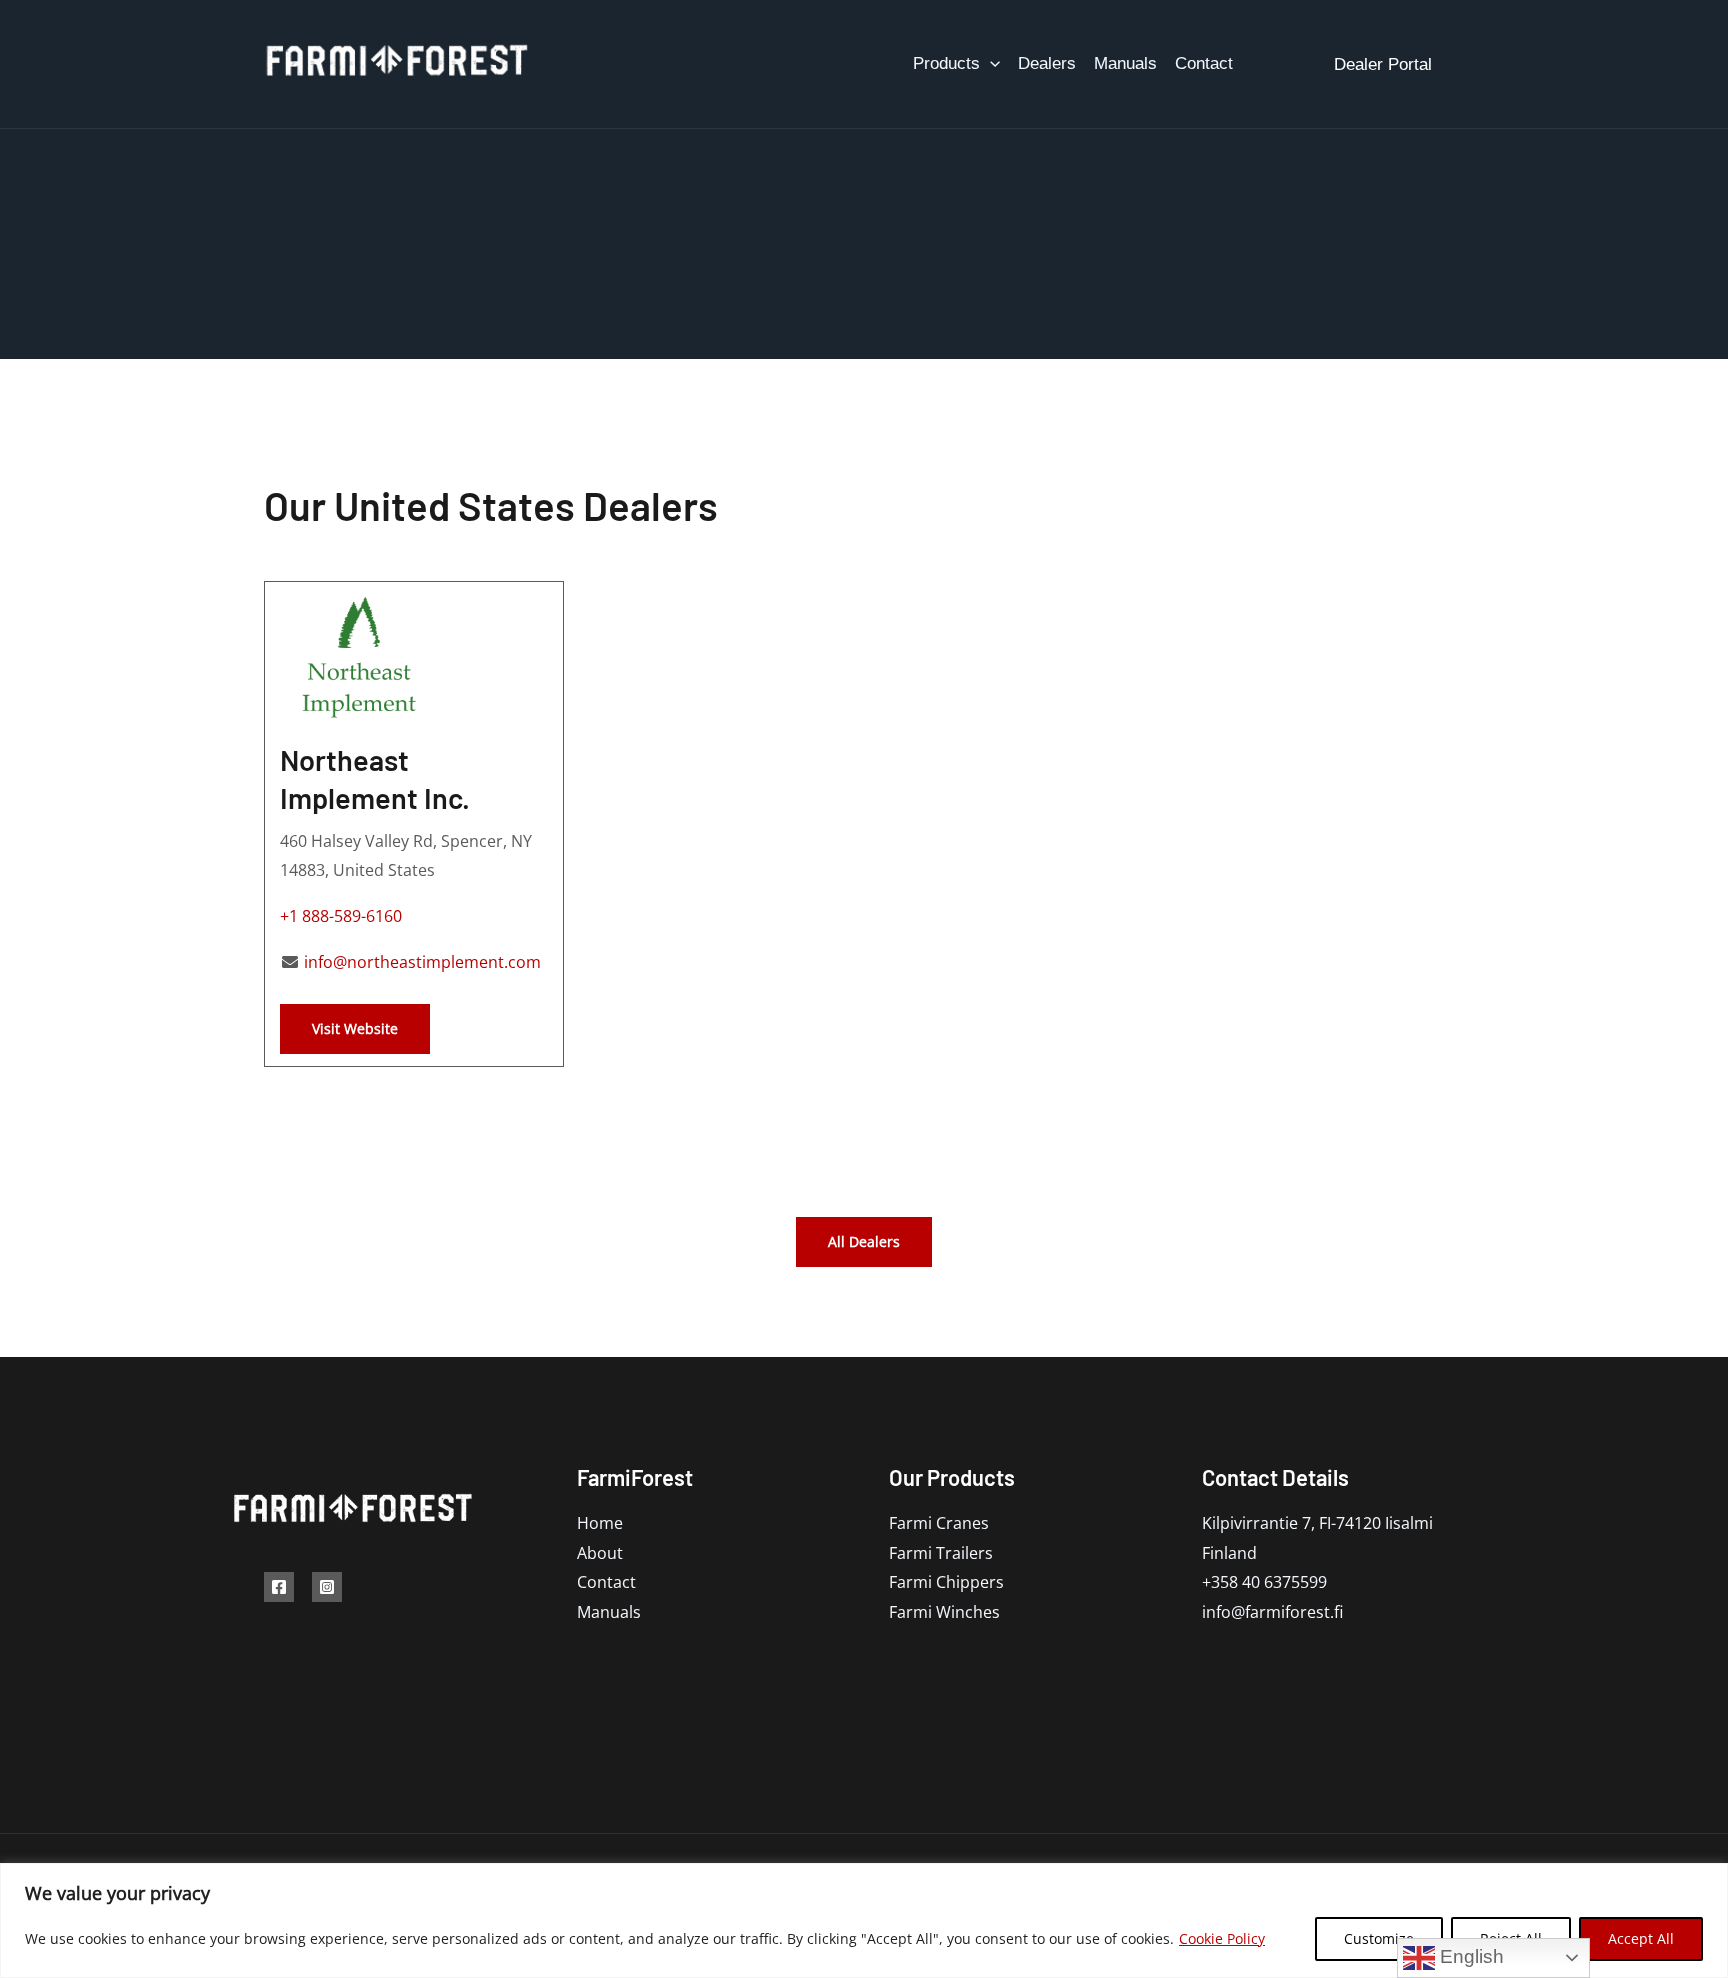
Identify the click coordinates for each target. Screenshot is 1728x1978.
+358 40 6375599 (1264, 1582)
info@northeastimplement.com (420, 962)
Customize (1379, 1938)
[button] (990, 63)
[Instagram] (327, 1587)
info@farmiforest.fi (1272, 1612)
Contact (1204, 63)
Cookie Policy (1222, 1938)
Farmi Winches (944, 1612)
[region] (864, 1920)
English (1469, 1956)
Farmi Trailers (941, 1553)
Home (600, 1523)
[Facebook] (279, 1587)
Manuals (1125, 63)
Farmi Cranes (939, 1523)
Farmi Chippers (946, 1582)
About (600, 1553)
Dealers (1047, 63)
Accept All (1641, 1938)
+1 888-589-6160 (341, 916)
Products (946, 63)
